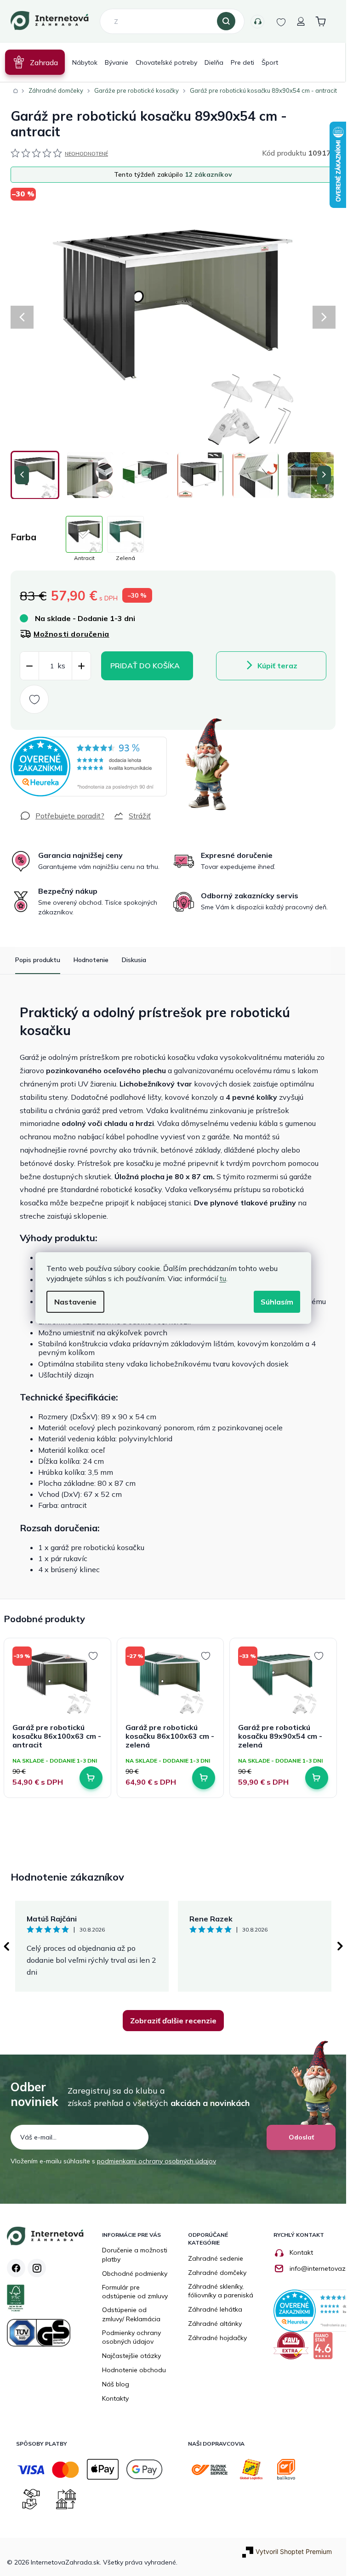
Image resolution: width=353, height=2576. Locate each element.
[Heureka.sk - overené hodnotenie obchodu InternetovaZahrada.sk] (89, 767)
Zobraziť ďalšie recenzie (173, 2021)
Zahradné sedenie (216, 2258)
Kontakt (301, 2252)
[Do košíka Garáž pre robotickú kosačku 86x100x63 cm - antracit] (91, 1778)
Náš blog (116, 2384)
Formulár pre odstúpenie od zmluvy (135, 2292)
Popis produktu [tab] (38, 960)
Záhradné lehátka (215, 2309)
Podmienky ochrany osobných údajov (131, 2337)
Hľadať (226, 22)
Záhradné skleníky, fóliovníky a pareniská (221, 2291)
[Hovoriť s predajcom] (62, 816)
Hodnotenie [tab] (91, 960)
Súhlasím (277, 1302)
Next (340, 1946)
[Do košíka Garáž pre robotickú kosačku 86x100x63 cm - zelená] (204, 1778)
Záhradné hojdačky (217, 2338)
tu (223, 1278)
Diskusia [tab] (134, 960)
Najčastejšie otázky (131, 2356)
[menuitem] (35, 62)
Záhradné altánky (215, 2324)
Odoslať (301, 2137)
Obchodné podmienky (135, 2274)
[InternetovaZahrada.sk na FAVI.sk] (293, 2349)
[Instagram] (37, 2268)
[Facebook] (16, 2268)
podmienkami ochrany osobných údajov (157, 2161)
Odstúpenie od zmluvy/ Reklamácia (131, 2314)
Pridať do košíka (145, 666)
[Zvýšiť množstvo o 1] (81, 666)
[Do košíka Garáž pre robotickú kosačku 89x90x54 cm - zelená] (317, 1778)
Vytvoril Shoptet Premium (294, 2551)
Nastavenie (75, 1302)
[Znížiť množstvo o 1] (29, 666)
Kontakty (257, 22)
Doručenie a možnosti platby (135, 2255)
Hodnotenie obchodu (134, 2370)
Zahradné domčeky (217, 2273)
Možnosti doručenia (71, 634)
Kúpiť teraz (277, 666)
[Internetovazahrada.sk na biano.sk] (325, 2349)
